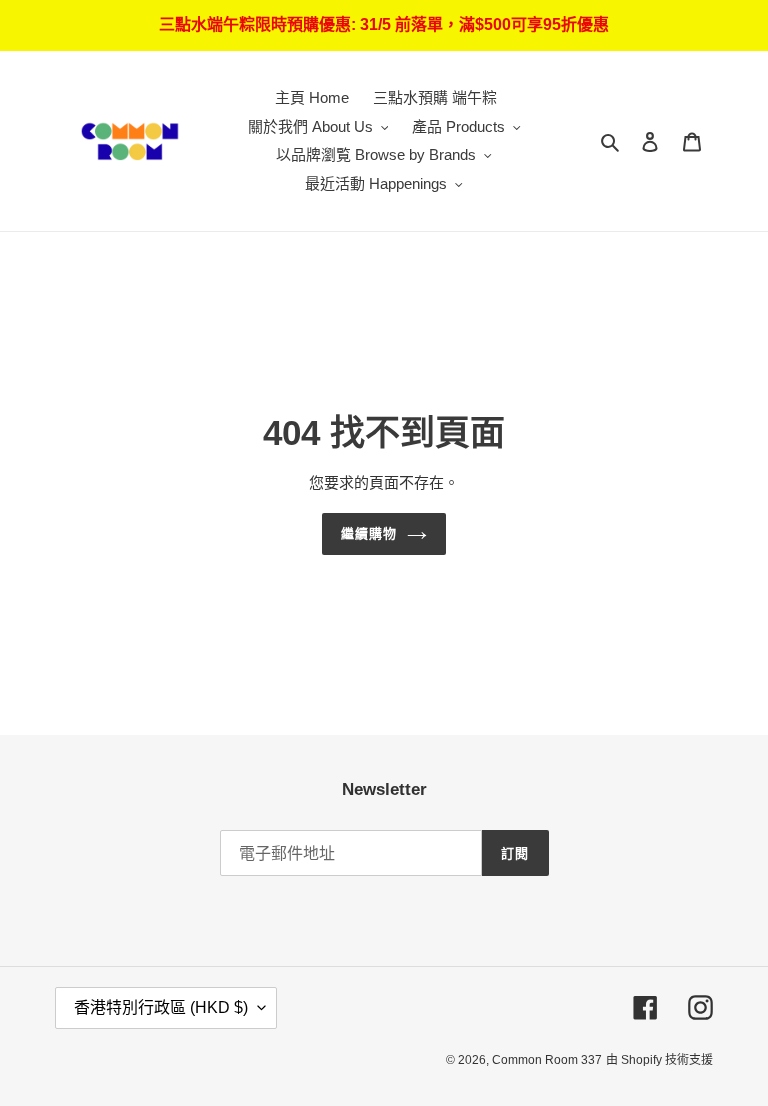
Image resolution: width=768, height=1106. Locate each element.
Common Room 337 (547, 1060)
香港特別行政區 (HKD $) (161, 1007)
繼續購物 (369, 533)
